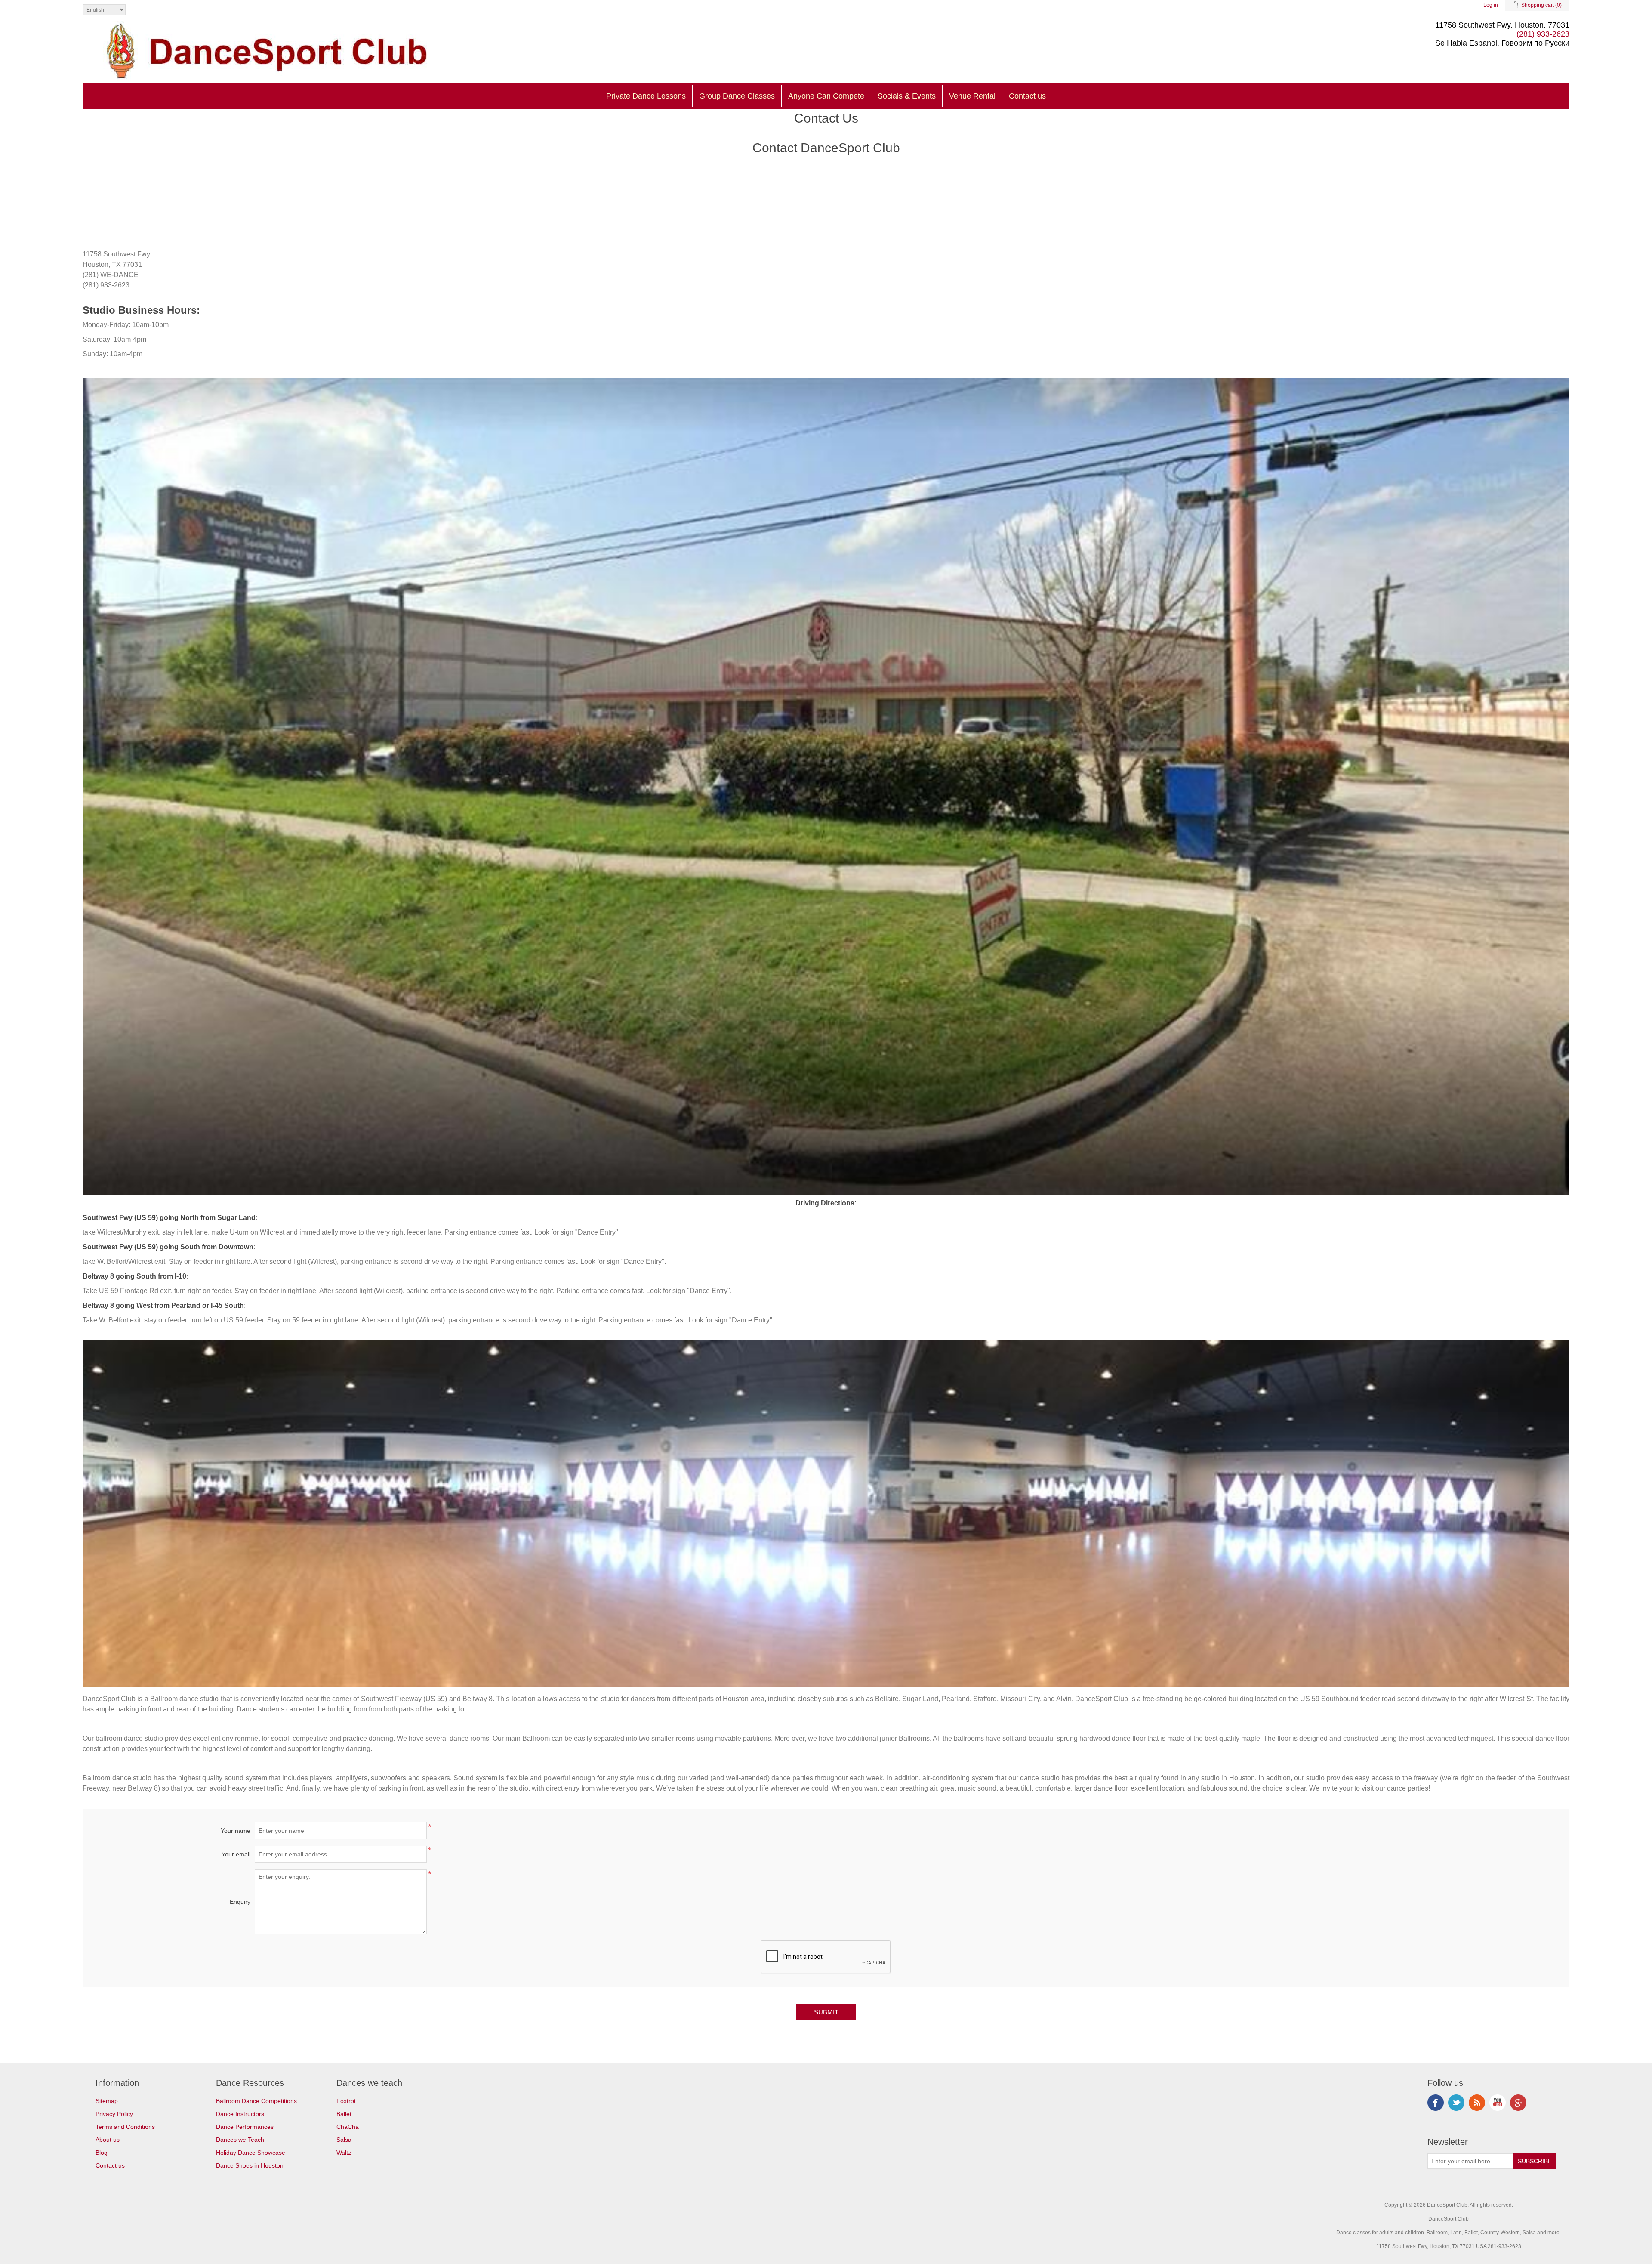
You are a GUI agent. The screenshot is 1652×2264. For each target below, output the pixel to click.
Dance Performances (245, 2127)
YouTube (1498, 2103)
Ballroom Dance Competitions (256, 2101)
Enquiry (240, 1902)
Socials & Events (907, 96)
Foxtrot (346, 2101)
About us (108, 2140)
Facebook (1436, 2103)
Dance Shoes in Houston (250, 2165)
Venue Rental (972, 96)
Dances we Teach (240, 2140)
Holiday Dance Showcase (251, 2153)
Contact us (1027, 96)
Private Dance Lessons (646, 96)
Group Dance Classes (737, 96)
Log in (1491, 5)
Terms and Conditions (125, 2127)
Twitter (1456, 2103)
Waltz (344, 2153)
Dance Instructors (240, 2114)
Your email (236, 1854)
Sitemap (107, 2101)
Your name (236, 1831)
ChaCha (348, 2127)
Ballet (344, 2114)
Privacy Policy (114, 2114)
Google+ (1518, 2103)
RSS (1477, 2103)
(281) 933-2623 (1543, 34)
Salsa (344, 2140)
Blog (102, 2153)
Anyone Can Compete (826, 96)
